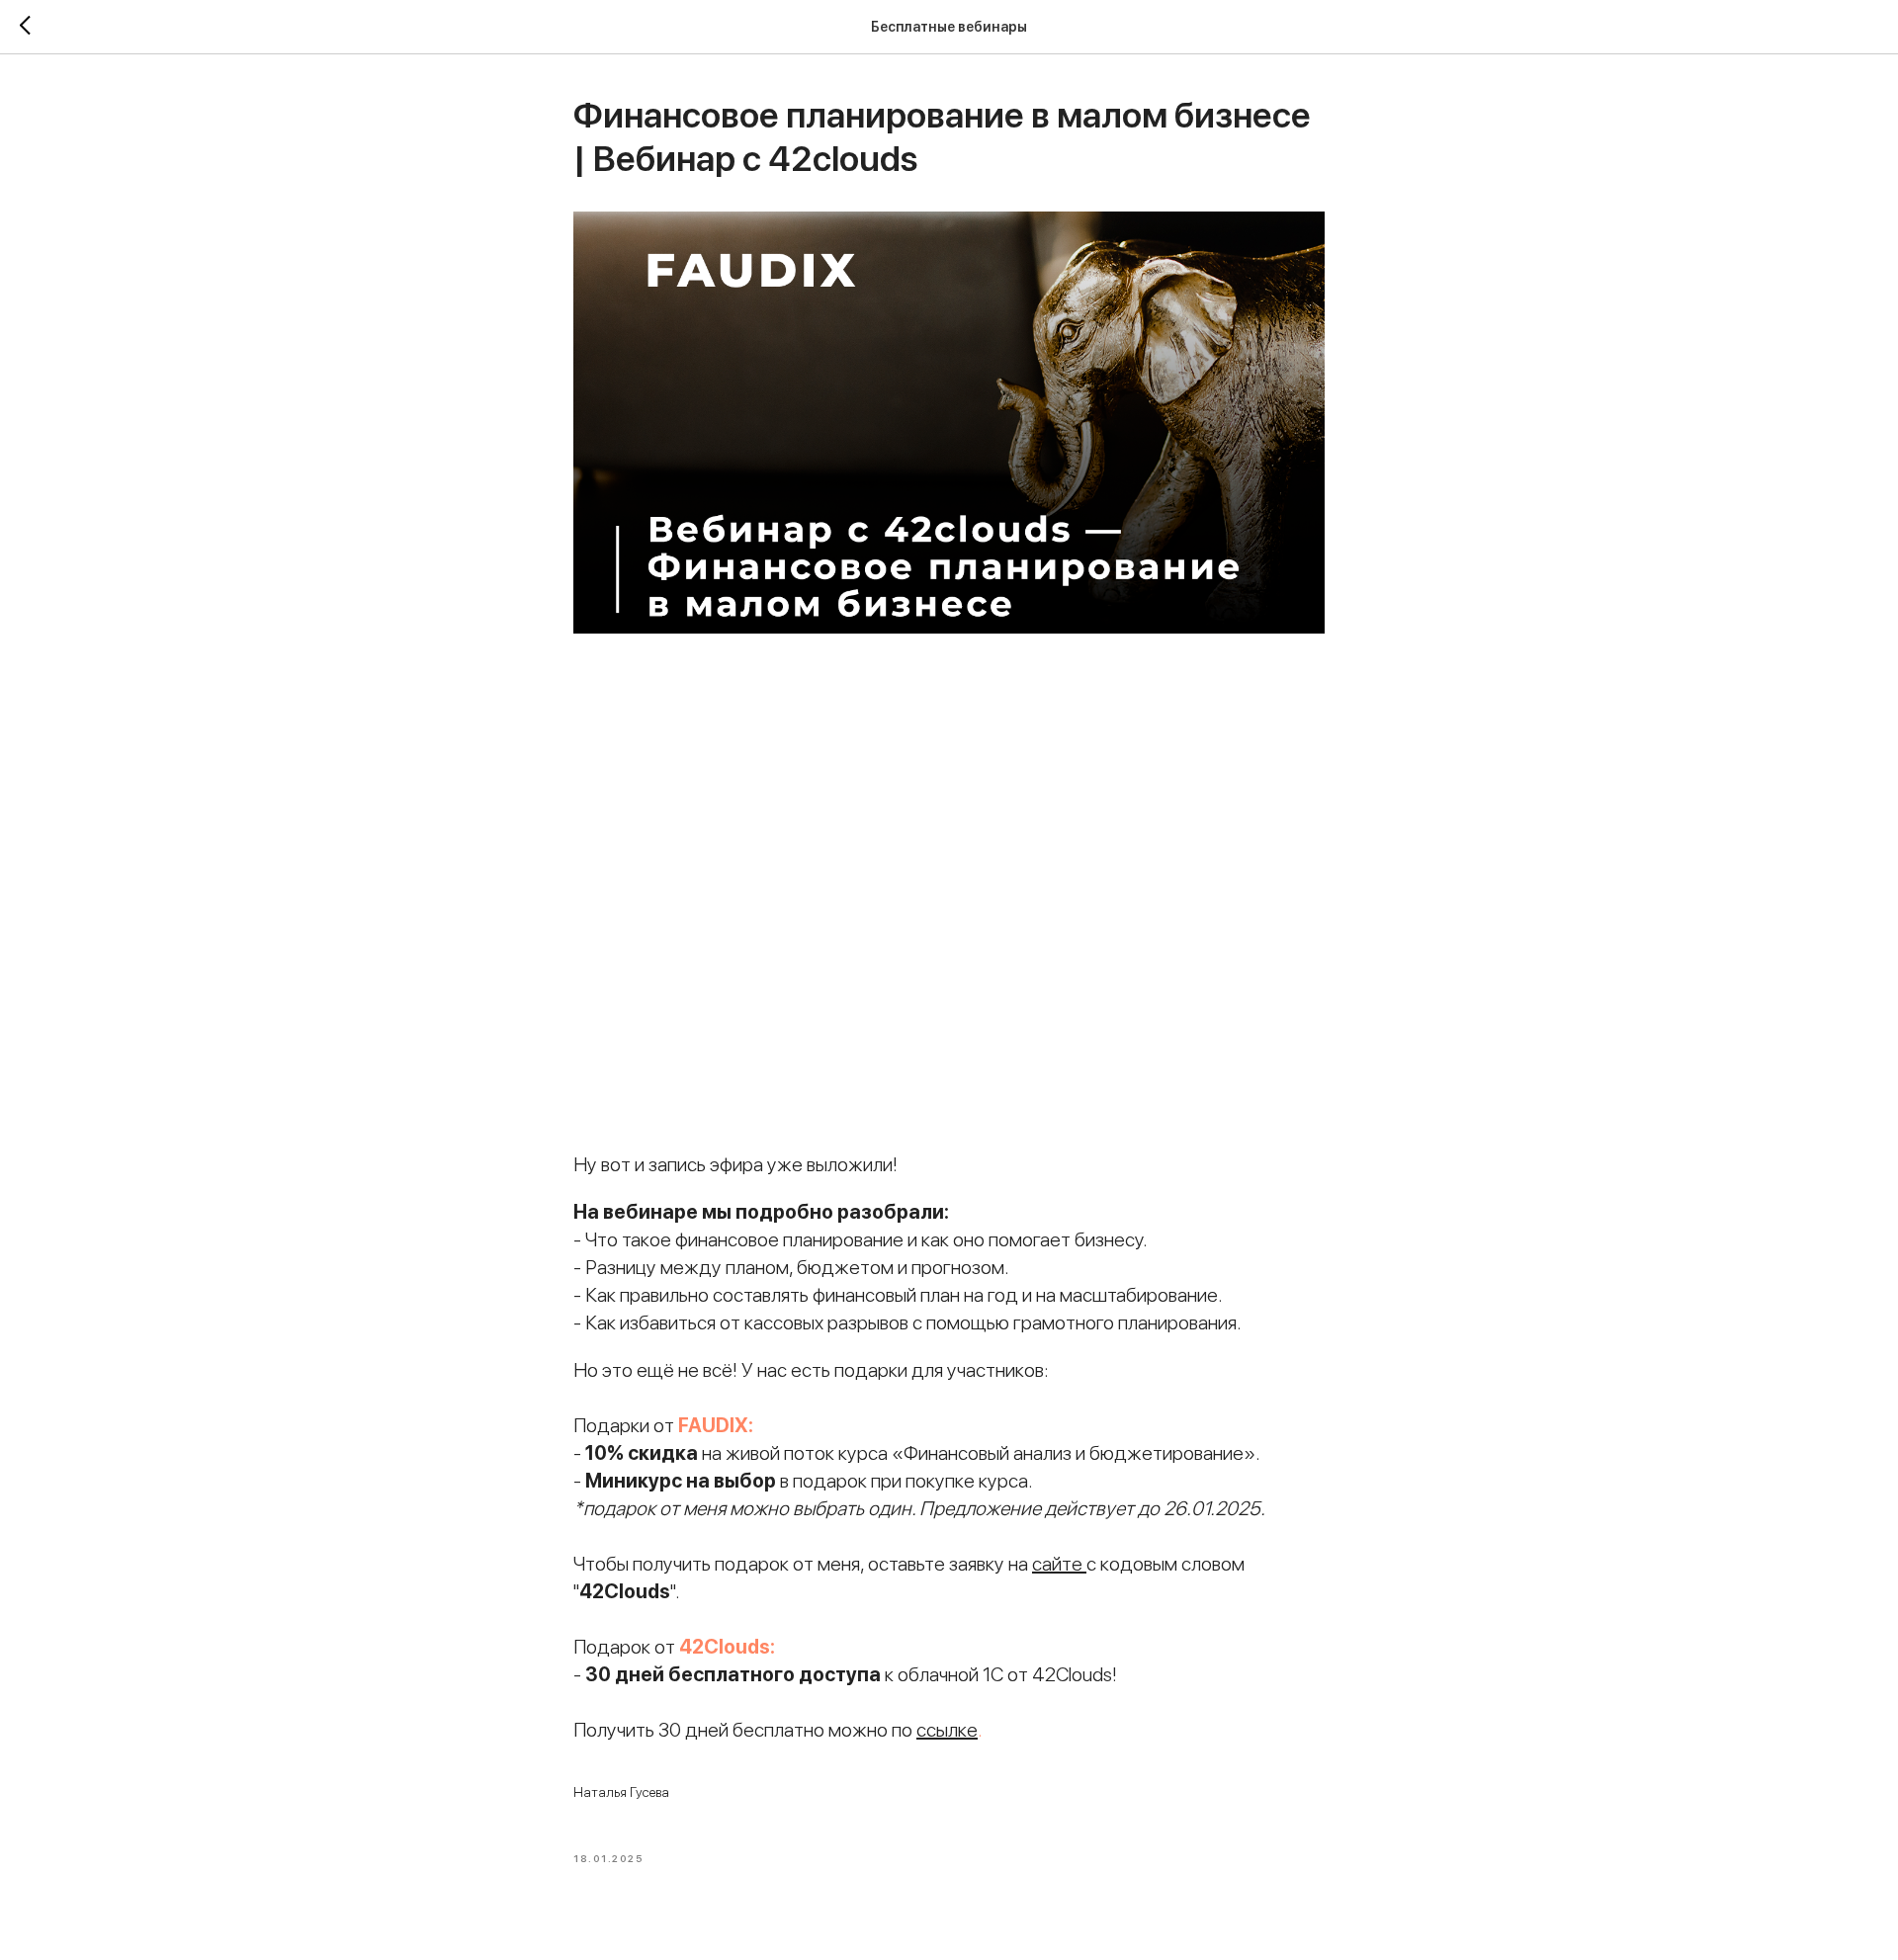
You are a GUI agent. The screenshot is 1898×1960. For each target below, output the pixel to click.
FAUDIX (713, 1425)
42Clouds (725, 1647)
